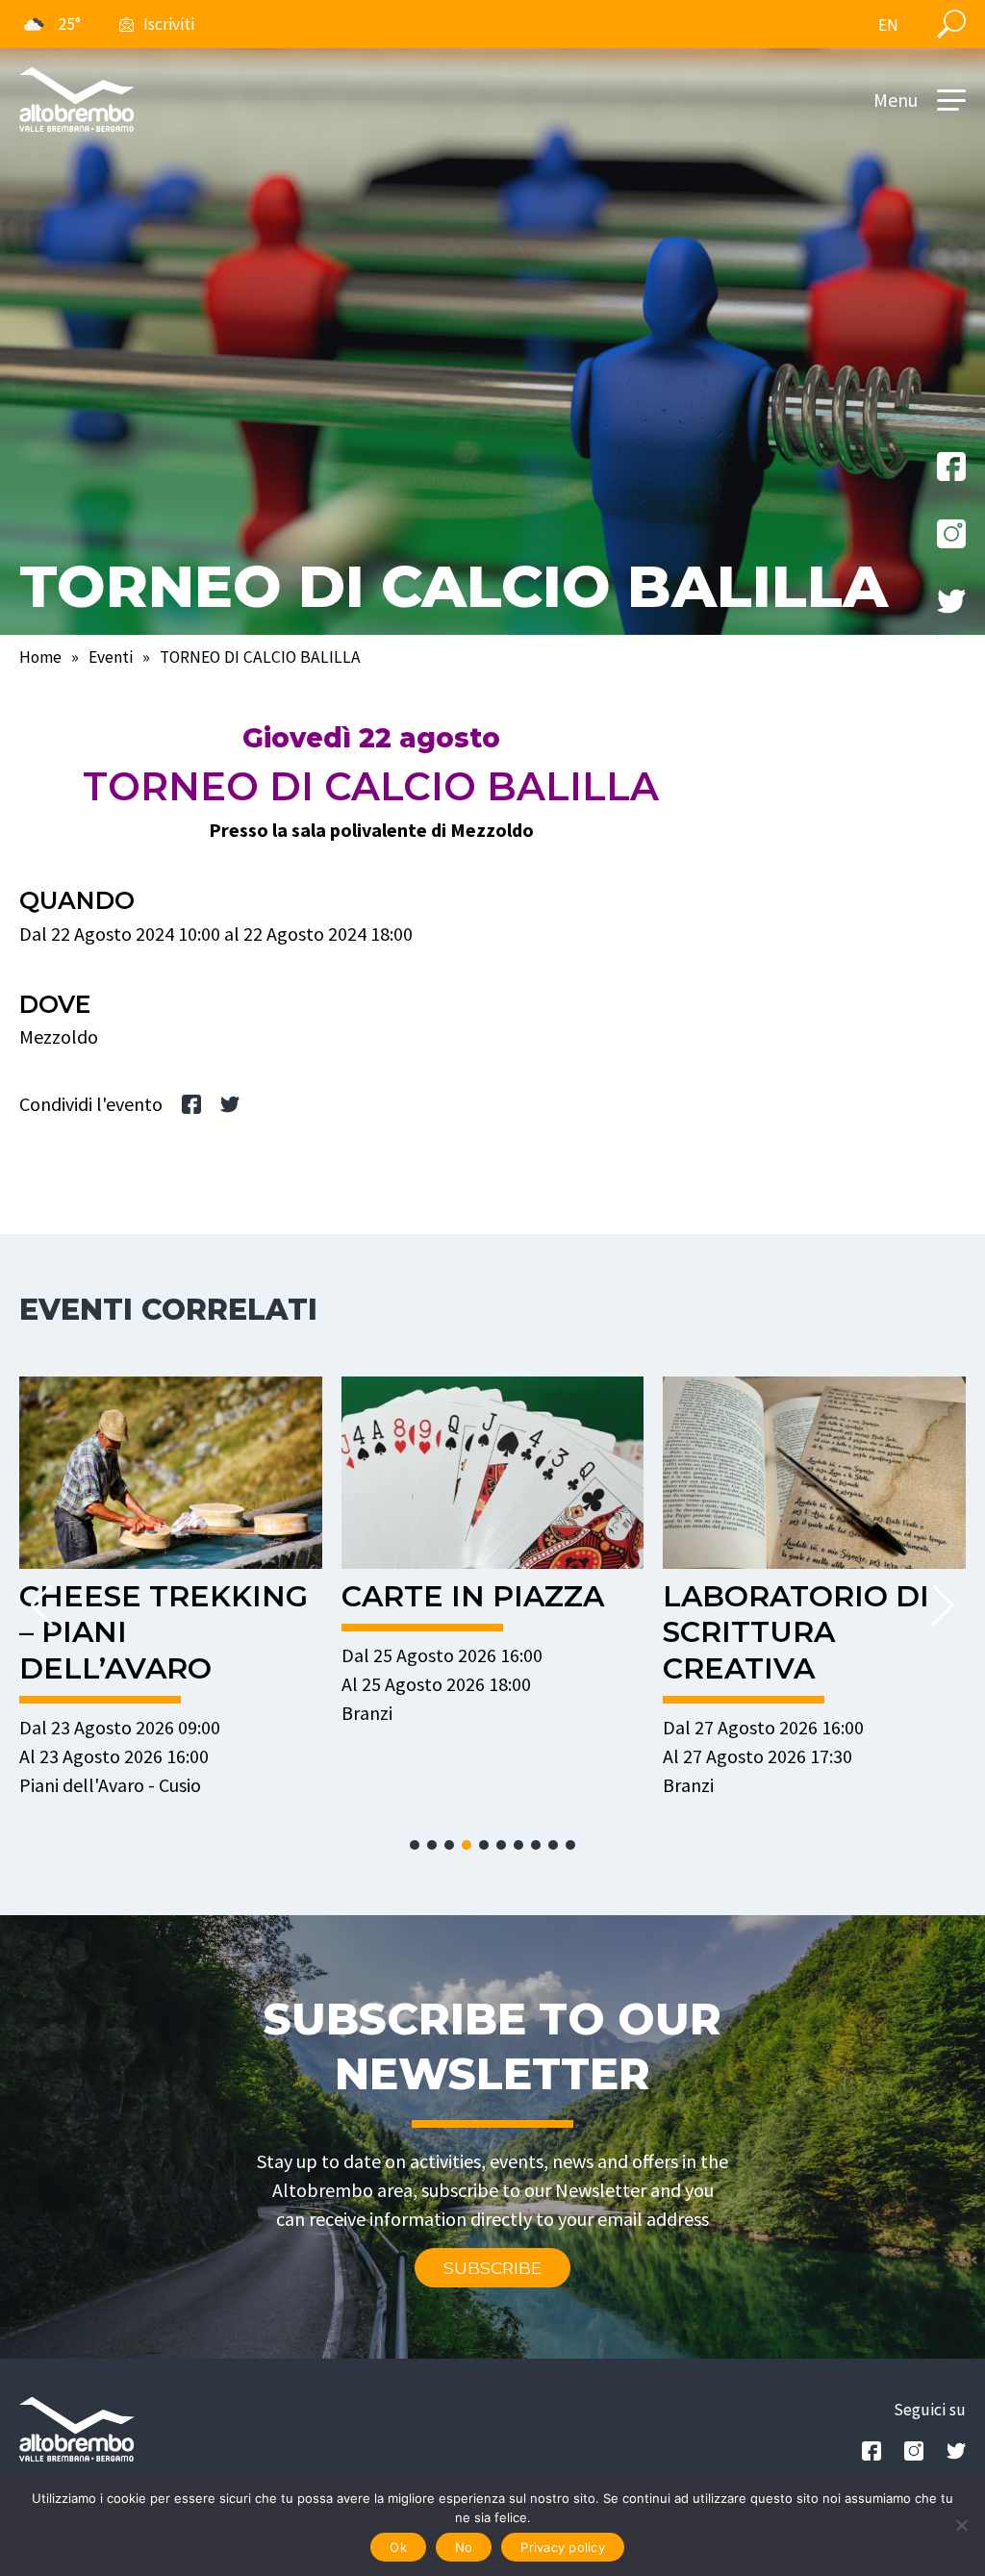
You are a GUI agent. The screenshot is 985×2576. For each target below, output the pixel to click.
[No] (961, 2525)
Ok (398, 2547)
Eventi (111, 657)
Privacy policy (563, 2547)
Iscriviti (169, 24)
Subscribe (492, 2268)
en (888, 25)
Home (40, 657)
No (464, 2547)
